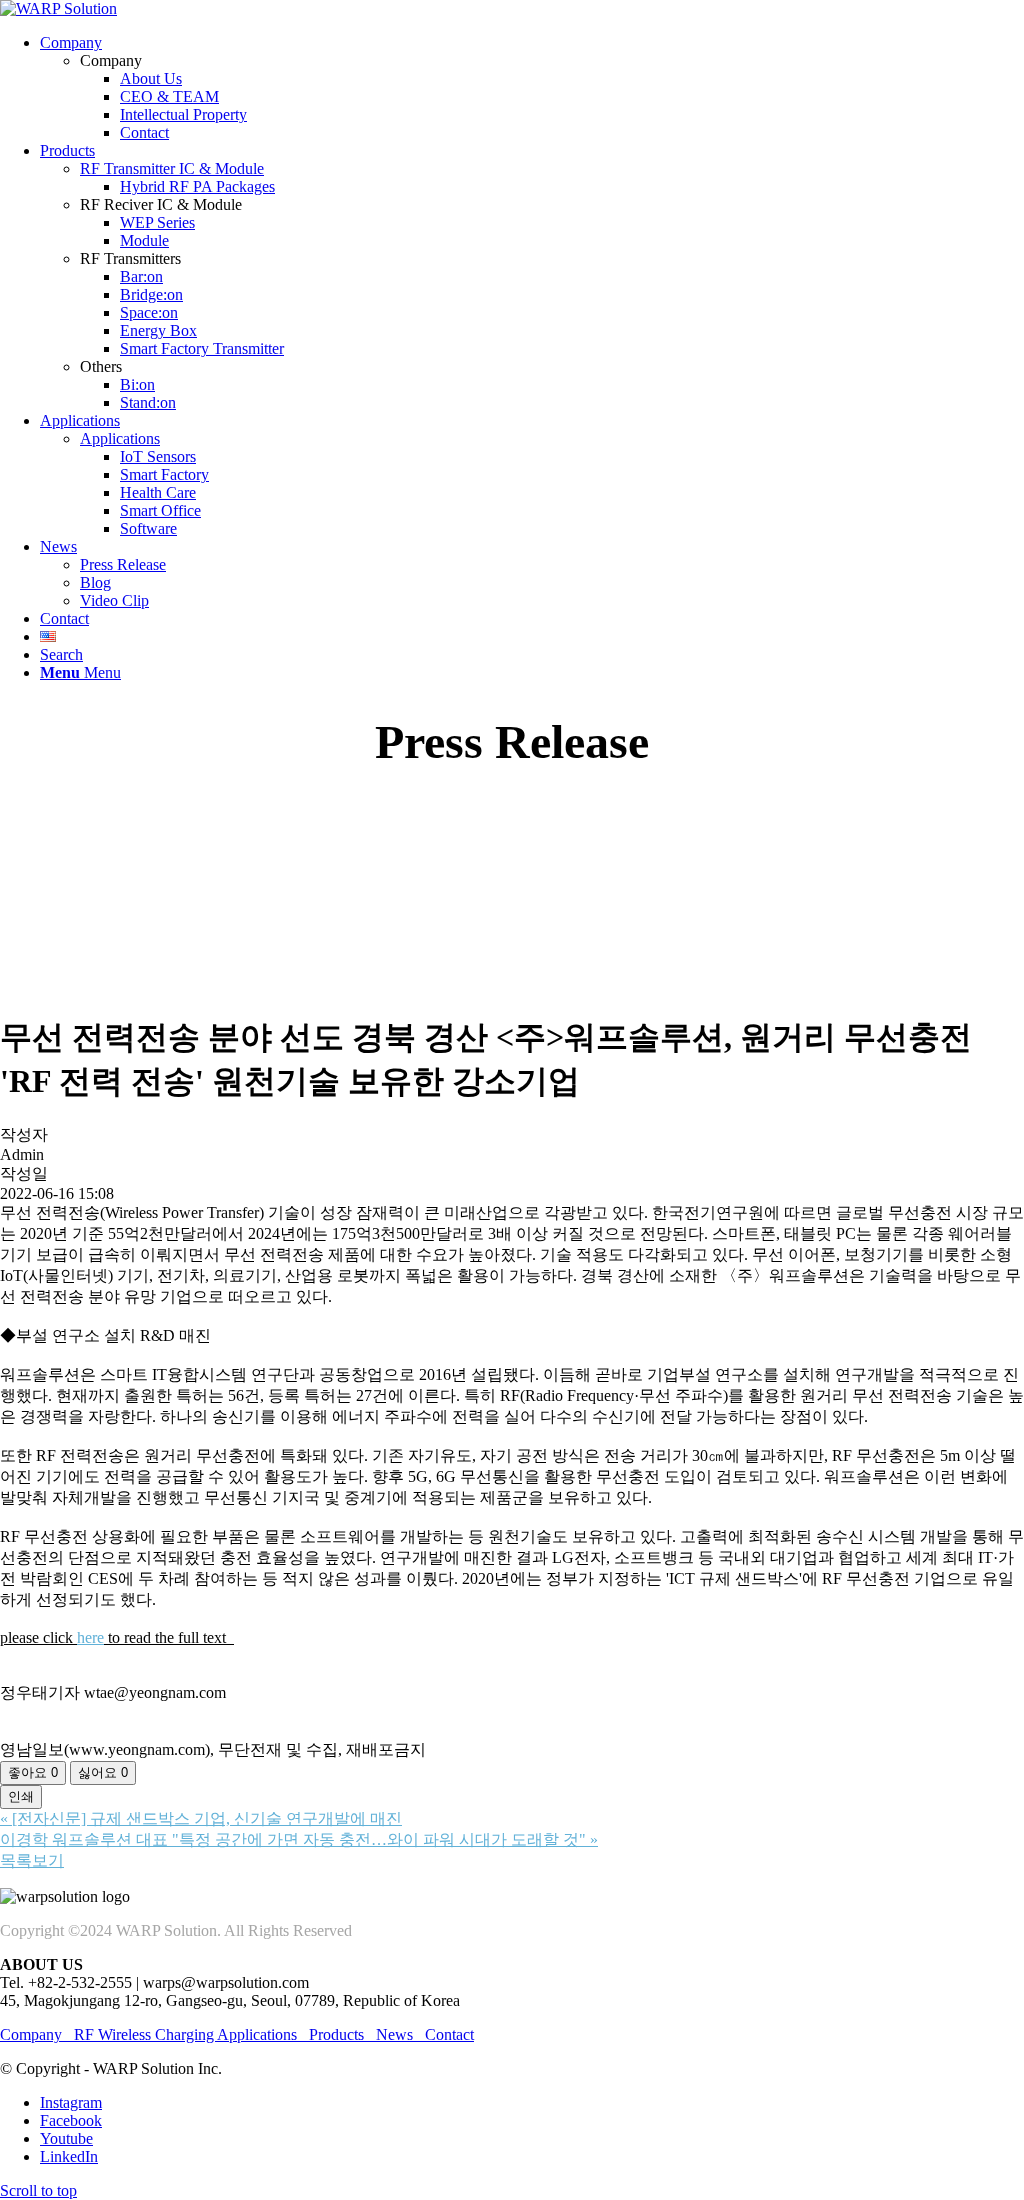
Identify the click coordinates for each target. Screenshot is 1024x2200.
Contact (449, 2034)
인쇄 (21, 1796)
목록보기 (32, 1860)
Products (336, 2034)
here (90, 1637)
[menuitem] (532, 88)
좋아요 (33, 1772)
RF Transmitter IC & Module (172, 168)
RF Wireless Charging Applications (185, 2034)
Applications (120, 438)
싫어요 (103, 1772)
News (394, 2034)
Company (37, 2034)
